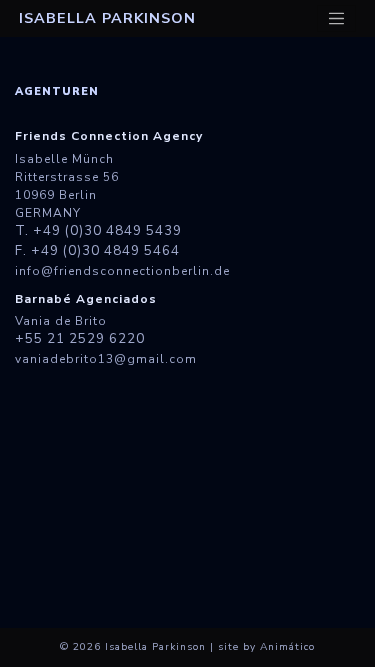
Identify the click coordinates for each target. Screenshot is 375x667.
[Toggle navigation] (337, 19)
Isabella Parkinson (107, 18)
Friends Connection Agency (109, 136)
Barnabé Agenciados (86, 299)
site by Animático (266, 647)
